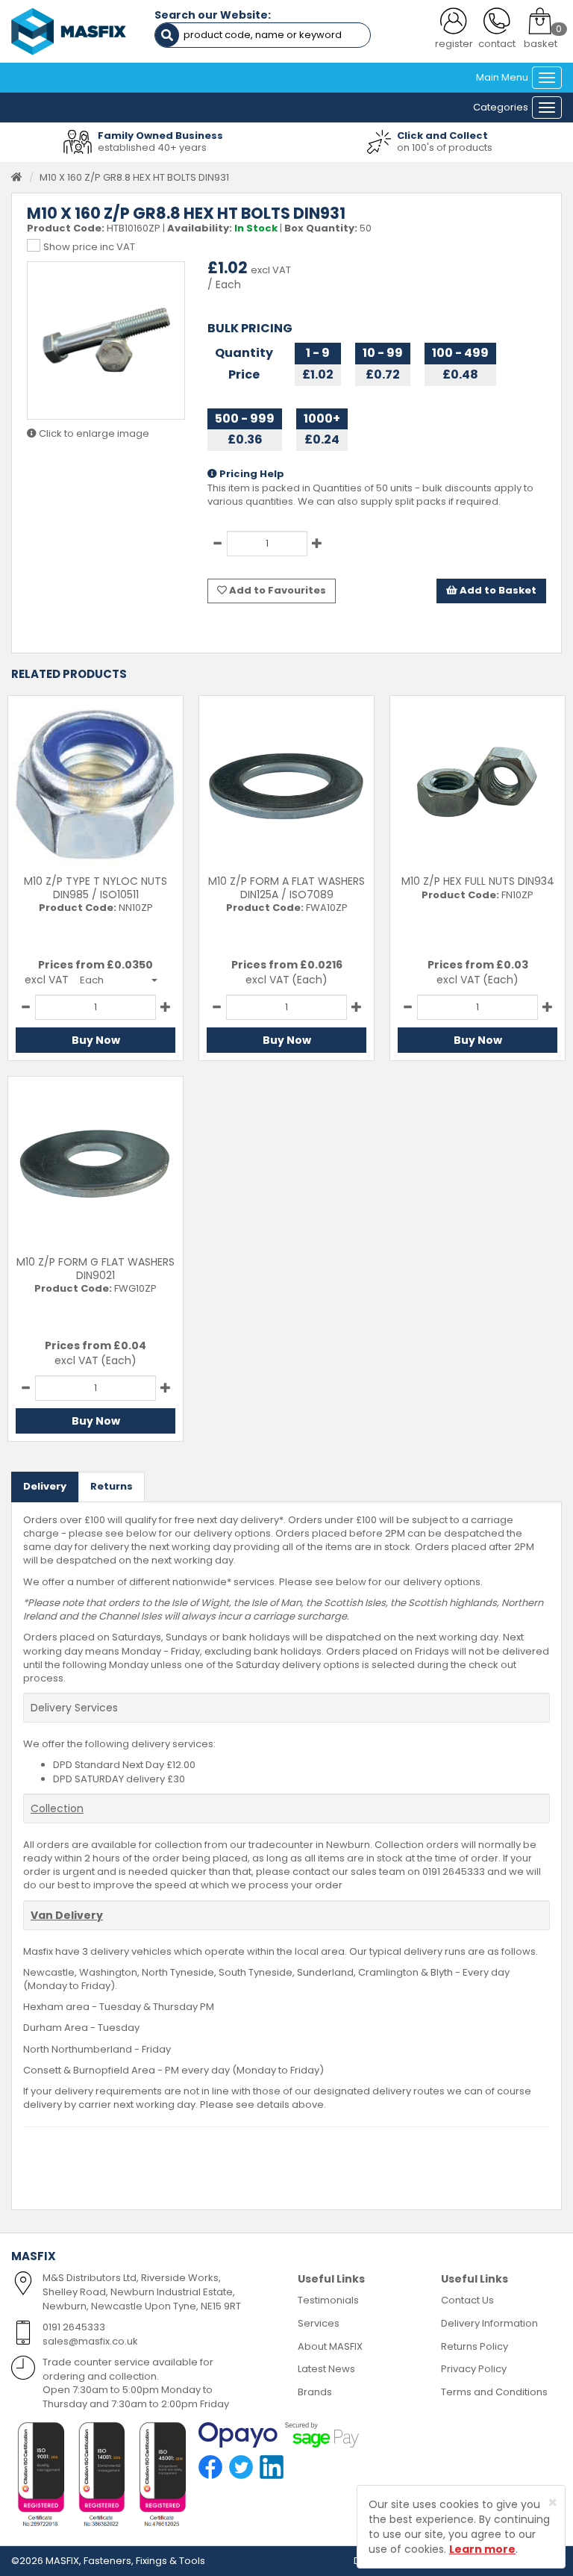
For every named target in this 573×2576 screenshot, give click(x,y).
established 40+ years (152, 147)
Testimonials (328, 2300)
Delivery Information (489, 2323)
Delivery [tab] (45, 1486)
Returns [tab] (112, 1486)
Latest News (326, 2369)
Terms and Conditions (494, 2392)
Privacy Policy (474, 2369)
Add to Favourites (276, 590)
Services (319, 2323)
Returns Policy (475, 2346)
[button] (119, 980)
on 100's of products (445, 147)
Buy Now (96, 1040)
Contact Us (467, 2300)
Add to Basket (497, 590)
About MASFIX (330, 2346)
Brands (315, 2392)
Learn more (482, 2549)
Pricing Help (251, 474)
